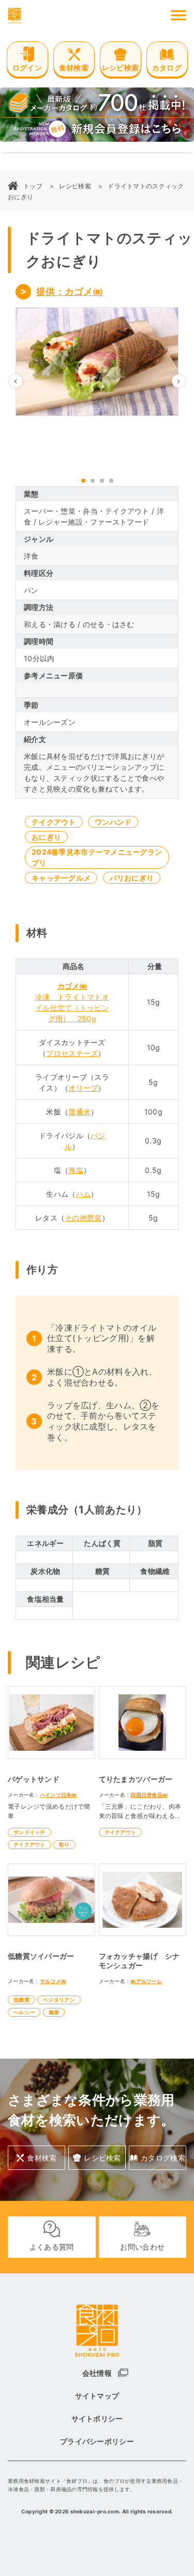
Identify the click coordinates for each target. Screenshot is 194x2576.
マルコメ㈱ (53, 1981)
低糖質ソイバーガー (41, 1956)
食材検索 (42, 2158)
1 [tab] (83, 481)
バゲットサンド (34, 1779)
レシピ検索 (75, 186)
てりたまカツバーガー (136, 1779)
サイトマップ (97, 2396)
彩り (64, 1844)
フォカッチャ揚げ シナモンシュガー (139, 1961)
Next (184, 381)
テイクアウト (54, 822)
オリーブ (83, 1088)
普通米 (79, 1112)
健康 (54, 2012)
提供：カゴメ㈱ (69, 292)
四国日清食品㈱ (149, 1795)
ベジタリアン (59, 2000)
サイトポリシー (97, 2418)
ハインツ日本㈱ (58, 1795)
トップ (33, 186)
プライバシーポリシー (97, 2441)
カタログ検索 (163, 2158)
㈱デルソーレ (146, 1981)
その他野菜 (83, 1218)
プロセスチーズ (72, 1053)
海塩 (76, 1170)
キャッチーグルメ (61, 878)
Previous (22, 381)
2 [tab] (93, 481)
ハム (84, 1194)
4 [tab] (111, 481)
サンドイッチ (29, 1832)
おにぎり (46, 837)
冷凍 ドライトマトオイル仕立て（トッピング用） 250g (72, 1008)
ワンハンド (113, 822)
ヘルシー (24, 2012)
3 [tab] (102, 481)
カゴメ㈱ (72, 986)
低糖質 (21, 2000)
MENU (178, 16)
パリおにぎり (132, 878)
